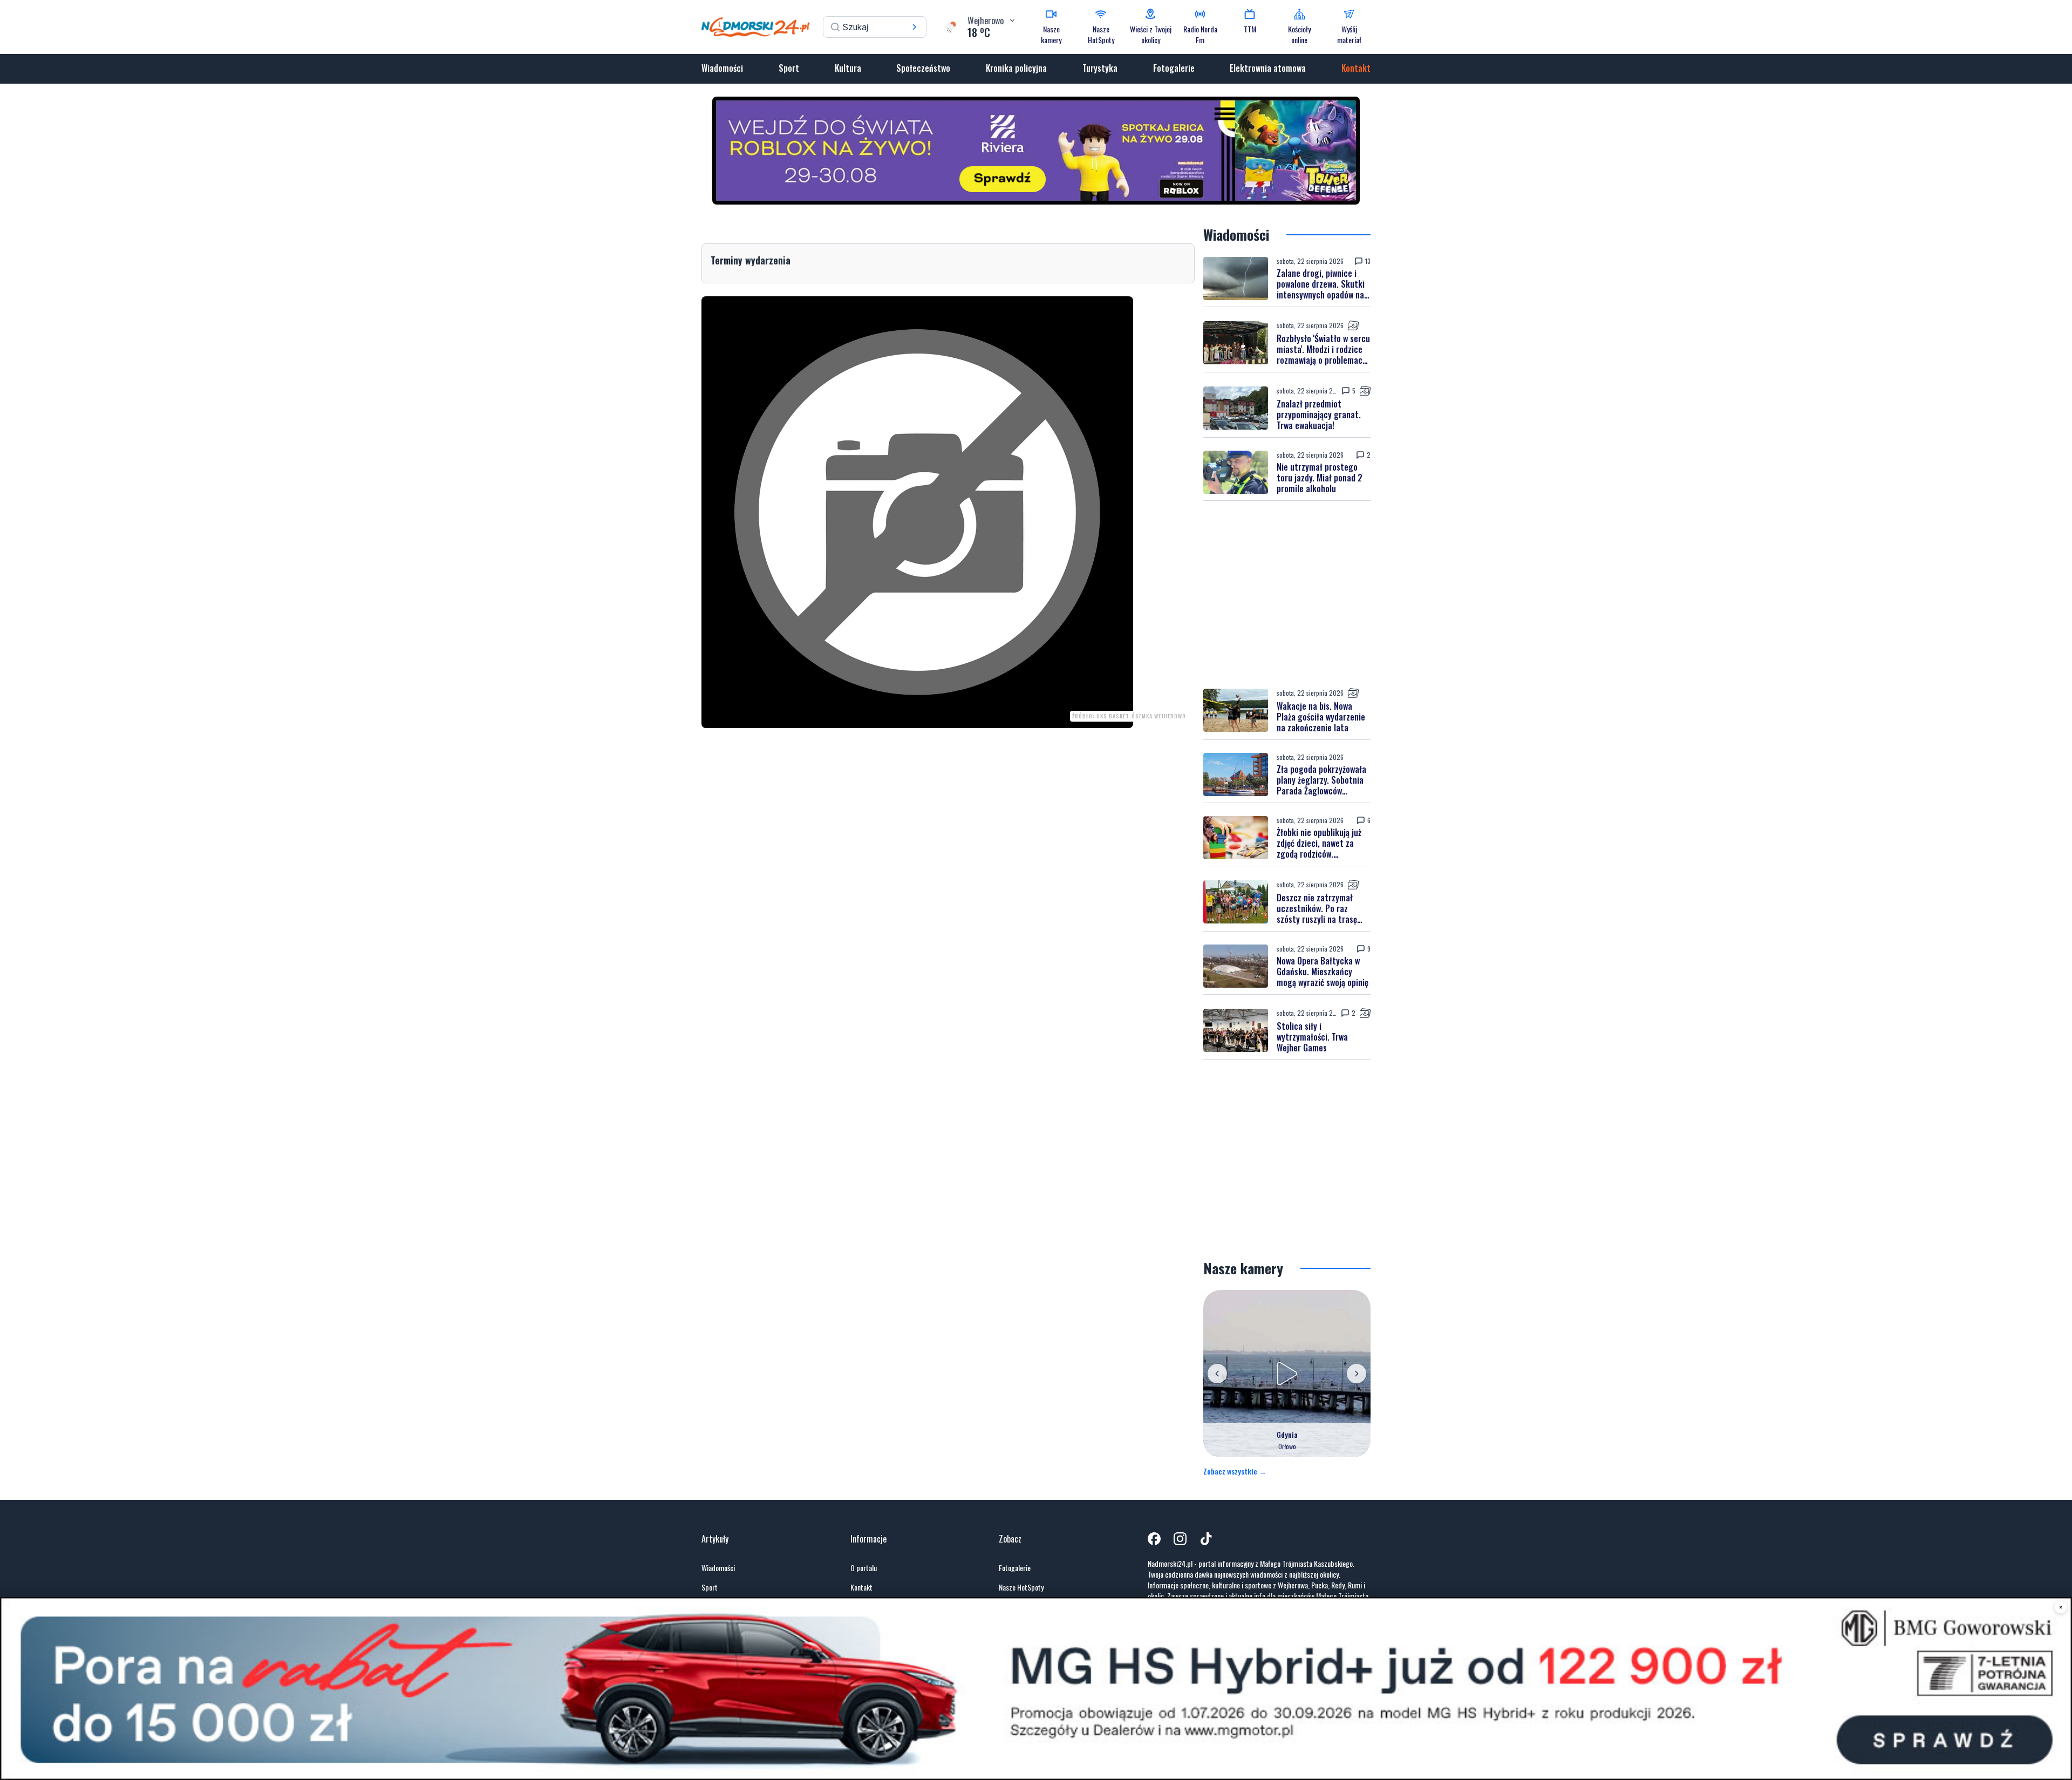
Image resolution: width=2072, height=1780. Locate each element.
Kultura (848, 68)
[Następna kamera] (1357, 1374)
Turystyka (1100, 68)
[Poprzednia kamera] (1217, 1374)
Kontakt (1356, 68)
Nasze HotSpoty (1021, 1587)
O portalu (864, 1568)
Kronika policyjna (1016, 68)
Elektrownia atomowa (1268, 68)
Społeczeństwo (923, 68)
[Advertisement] (1287, 594)
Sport (789, 68)
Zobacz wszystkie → (1235, 1471)
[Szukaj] (915, 27)
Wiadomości (722, 68)
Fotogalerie (1174, 68)
